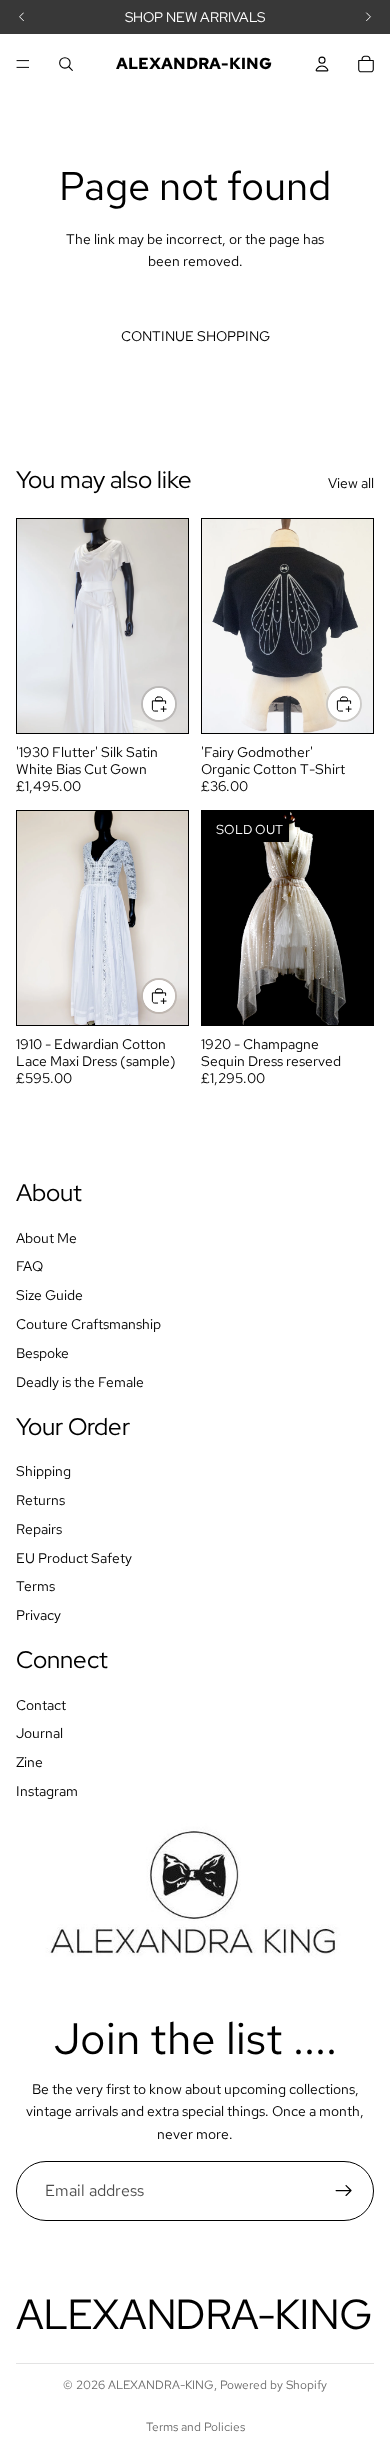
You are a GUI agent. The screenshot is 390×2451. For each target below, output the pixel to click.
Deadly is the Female (80, 1382)
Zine (29, 1763)
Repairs (39, 1529)
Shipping (43, 1471)
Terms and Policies (195, 2427)
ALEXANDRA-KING (161, 2385)
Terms (35, 1587)
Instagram (47, 1791)
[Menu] (23, 64)
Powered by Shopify (273, 2385)
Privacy (38, 1615)
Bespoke (42, 1353)
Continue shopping (195, 336)
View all (351, 483)
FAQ (29, 1267)
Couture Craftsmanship (88, 1324)
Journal (39, 1734)
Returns (40, 1500)
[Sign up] (344, 2191)
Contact (41, 1705)
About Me (46, 1238)
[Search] (66, 64)
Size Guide (49, 1296)
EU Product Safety (74, 1558)
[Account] (322, 64)
